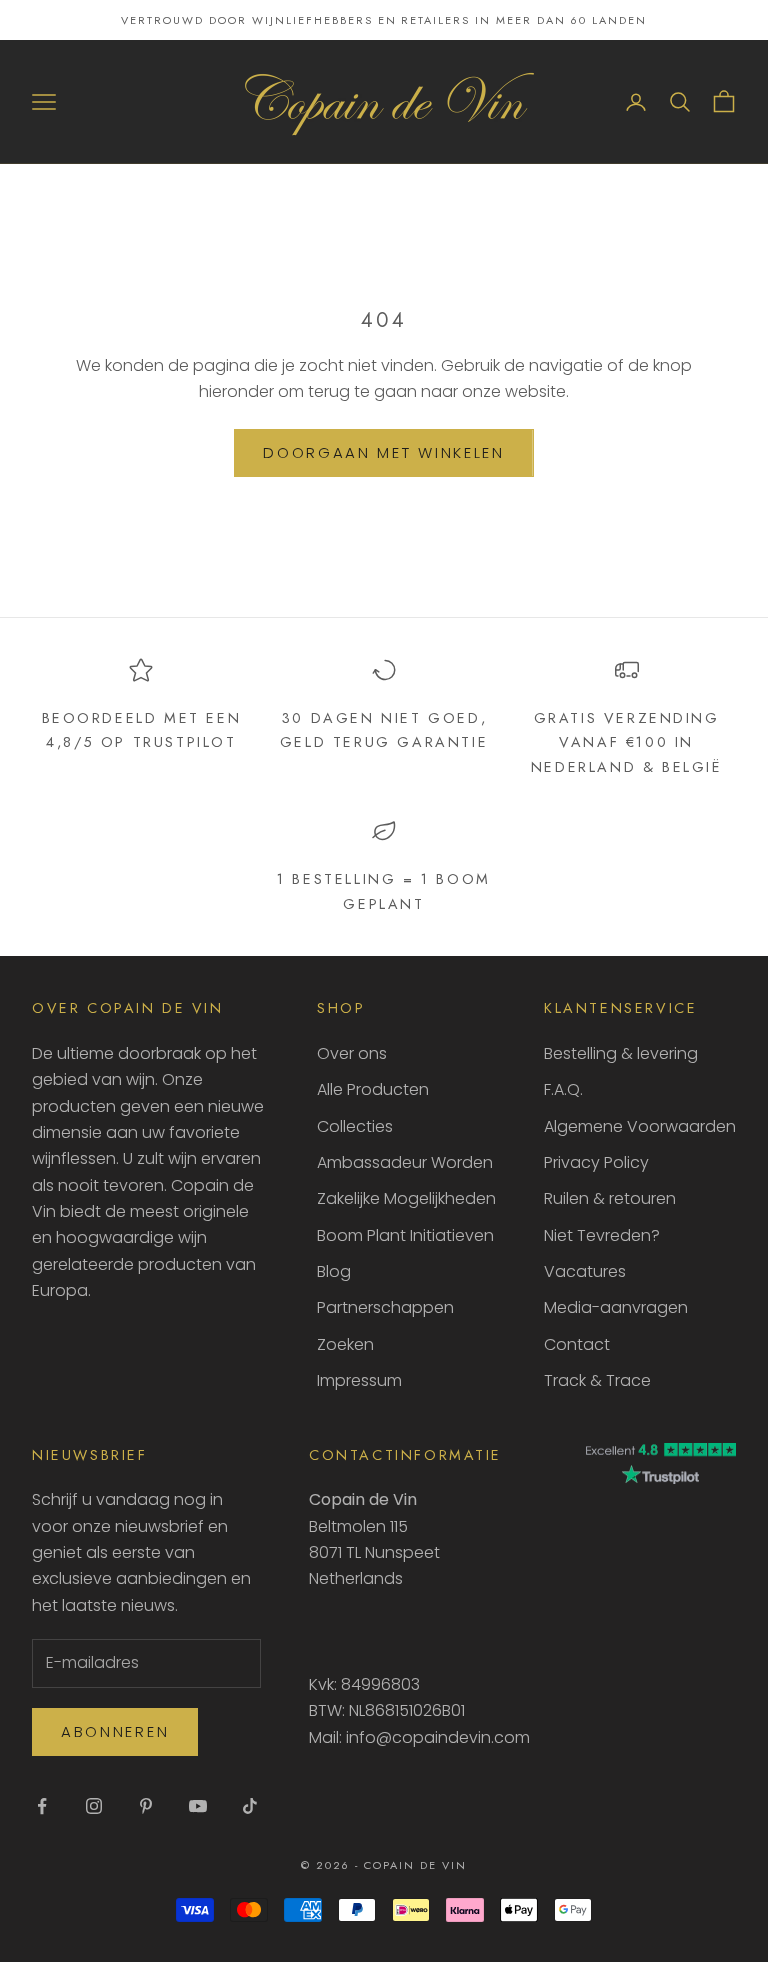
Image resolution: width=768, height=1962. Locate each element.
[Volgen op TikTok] (250, 1806)
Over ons (352, 1053)
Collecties (355, 1126)
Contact (577, 1344)
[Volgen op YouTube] (198, 1806)
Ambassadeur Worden (405, 1162)
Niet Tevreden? (602, 1235)
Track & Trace (597, 1380)
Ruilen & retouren (610, 1198)
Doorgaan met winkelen (384, 452)
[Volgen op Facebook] (42, 1806)
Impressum (359, 1380)
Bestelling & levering (621, 1053)
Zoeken (345, 1344)
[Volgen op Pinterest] (146, 1806)
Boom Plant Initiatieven (405, 1235)
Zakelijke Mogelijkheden (406, 1198)
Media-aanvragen (616, 1307)
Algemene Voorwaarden (640, 1126)
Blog (334, 1271)
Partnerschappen (385, 1307)
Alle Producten (373, 1089)
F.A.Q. (563, 1089)
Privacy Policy (596, 1162)
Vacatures (585, 1271)
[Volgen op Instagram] (94, 1806)
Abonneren (115, 1731)
